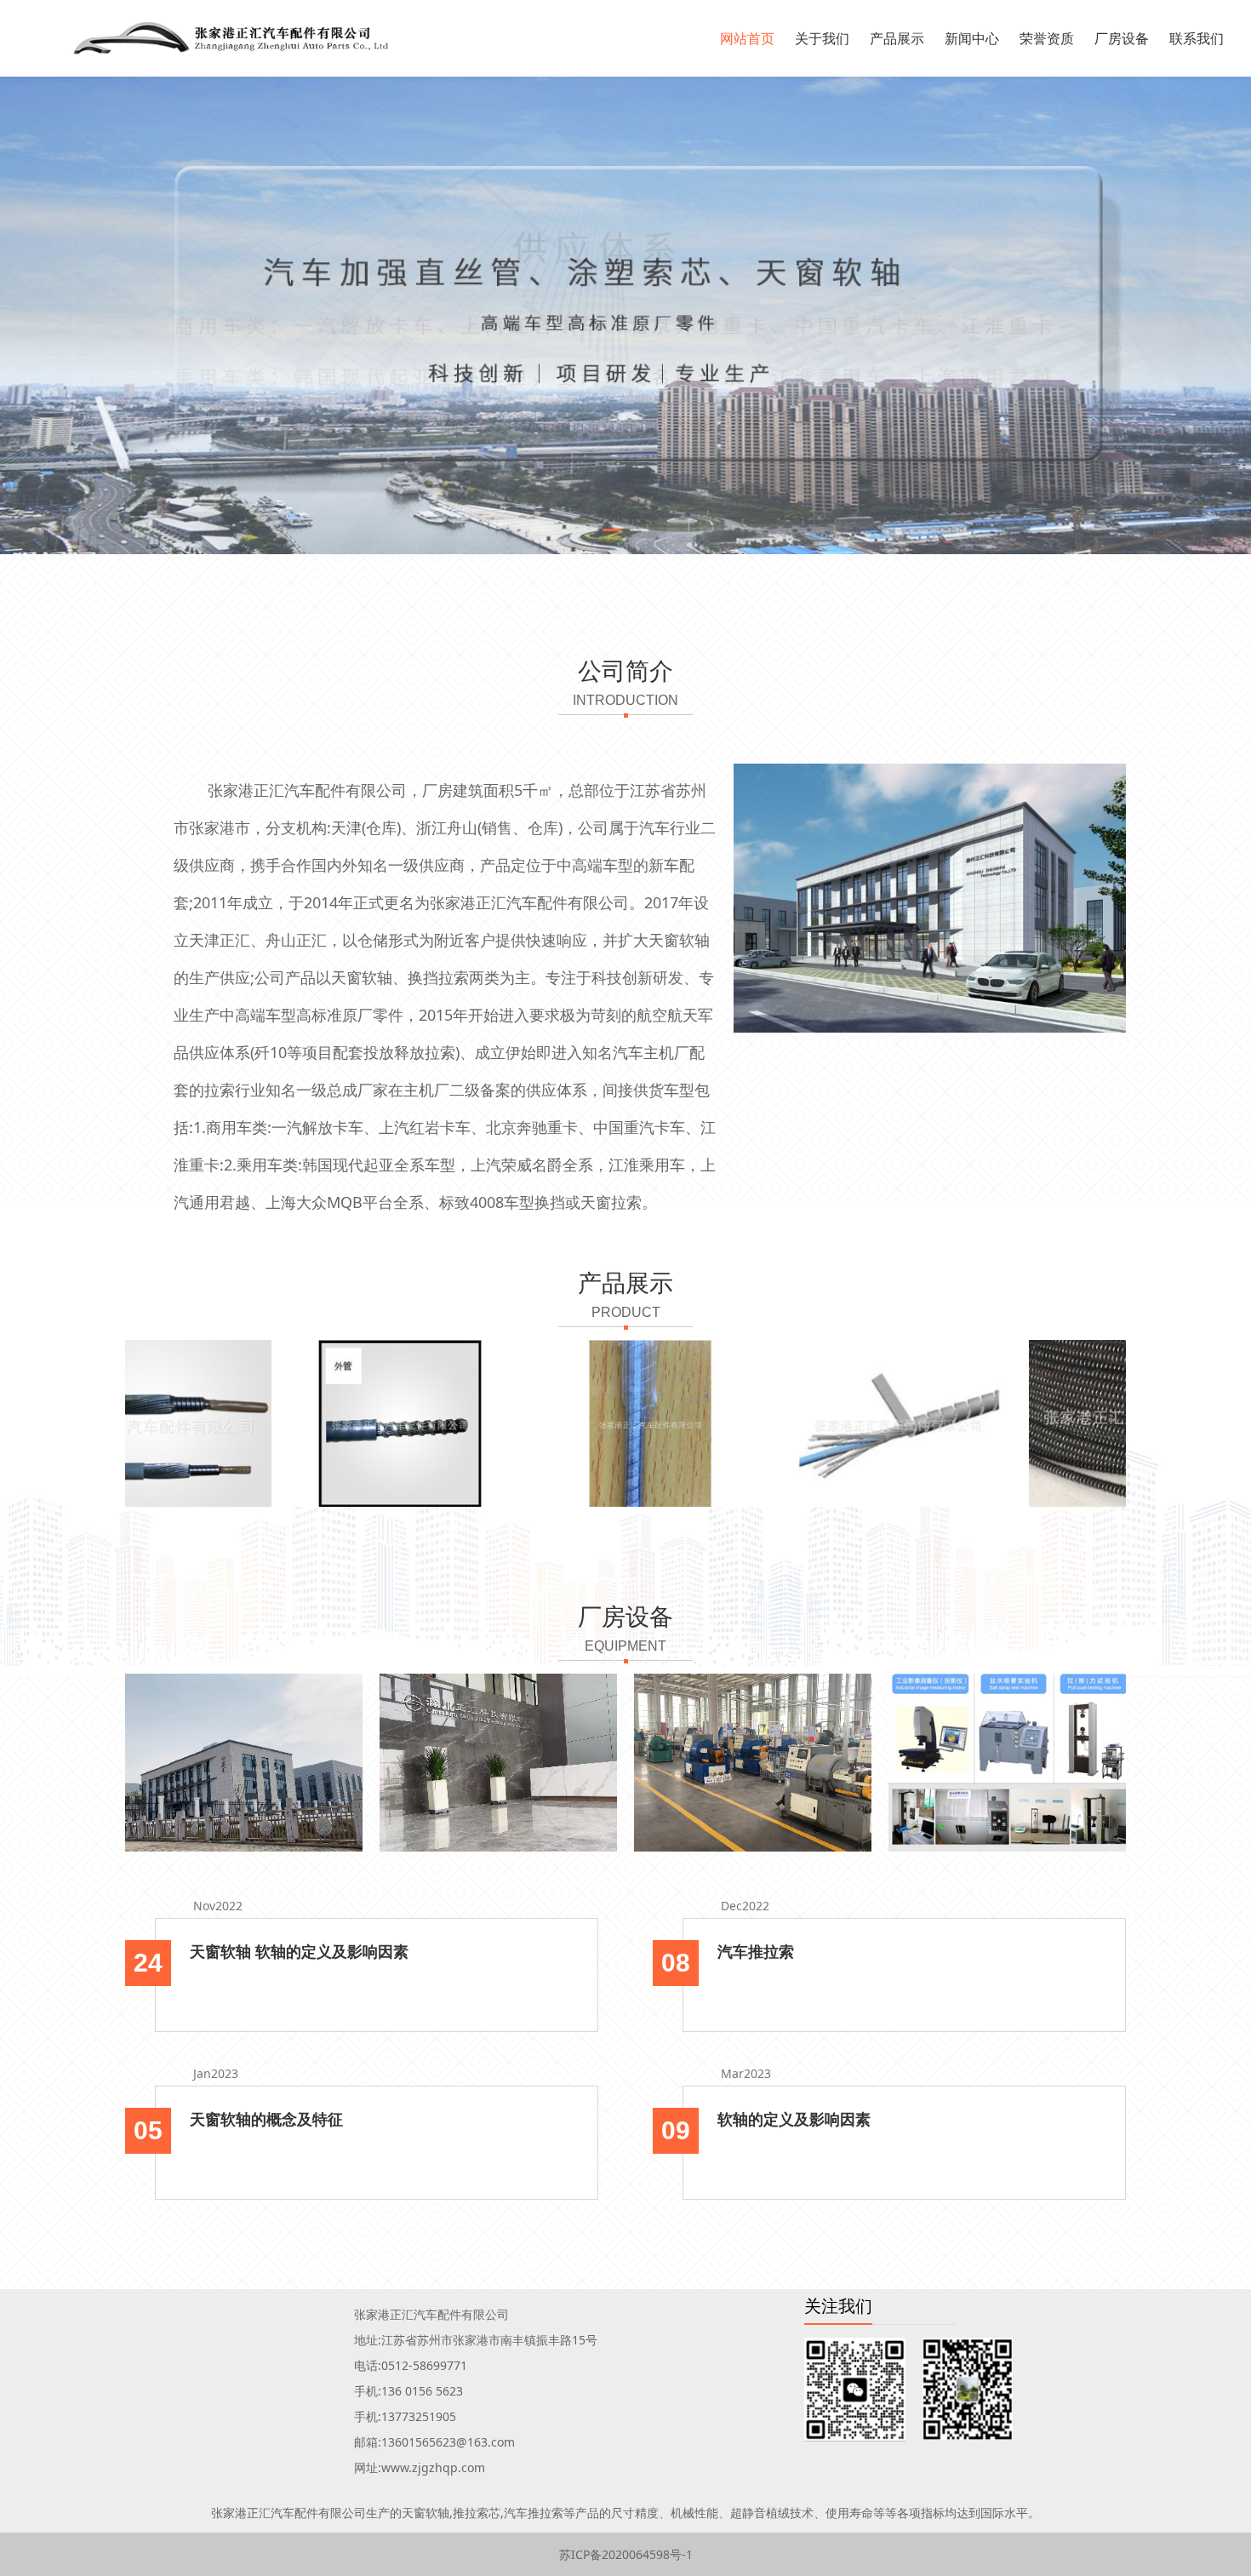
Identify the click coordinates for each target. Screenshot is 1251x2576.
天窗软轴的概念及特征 (266, 2119)
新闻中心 (972, 38)
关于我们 (822, 38)
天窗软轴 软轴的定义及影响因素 (299, 1951)
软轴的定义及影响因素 (794, 2119)
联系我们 (1197, 38)
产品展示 (897, 38)
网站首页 (747, 38)
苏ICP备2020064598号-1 (626, 2554)
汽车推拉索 (756, 1951)
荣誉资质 (1047, 38)
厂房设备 (1122, 38)
